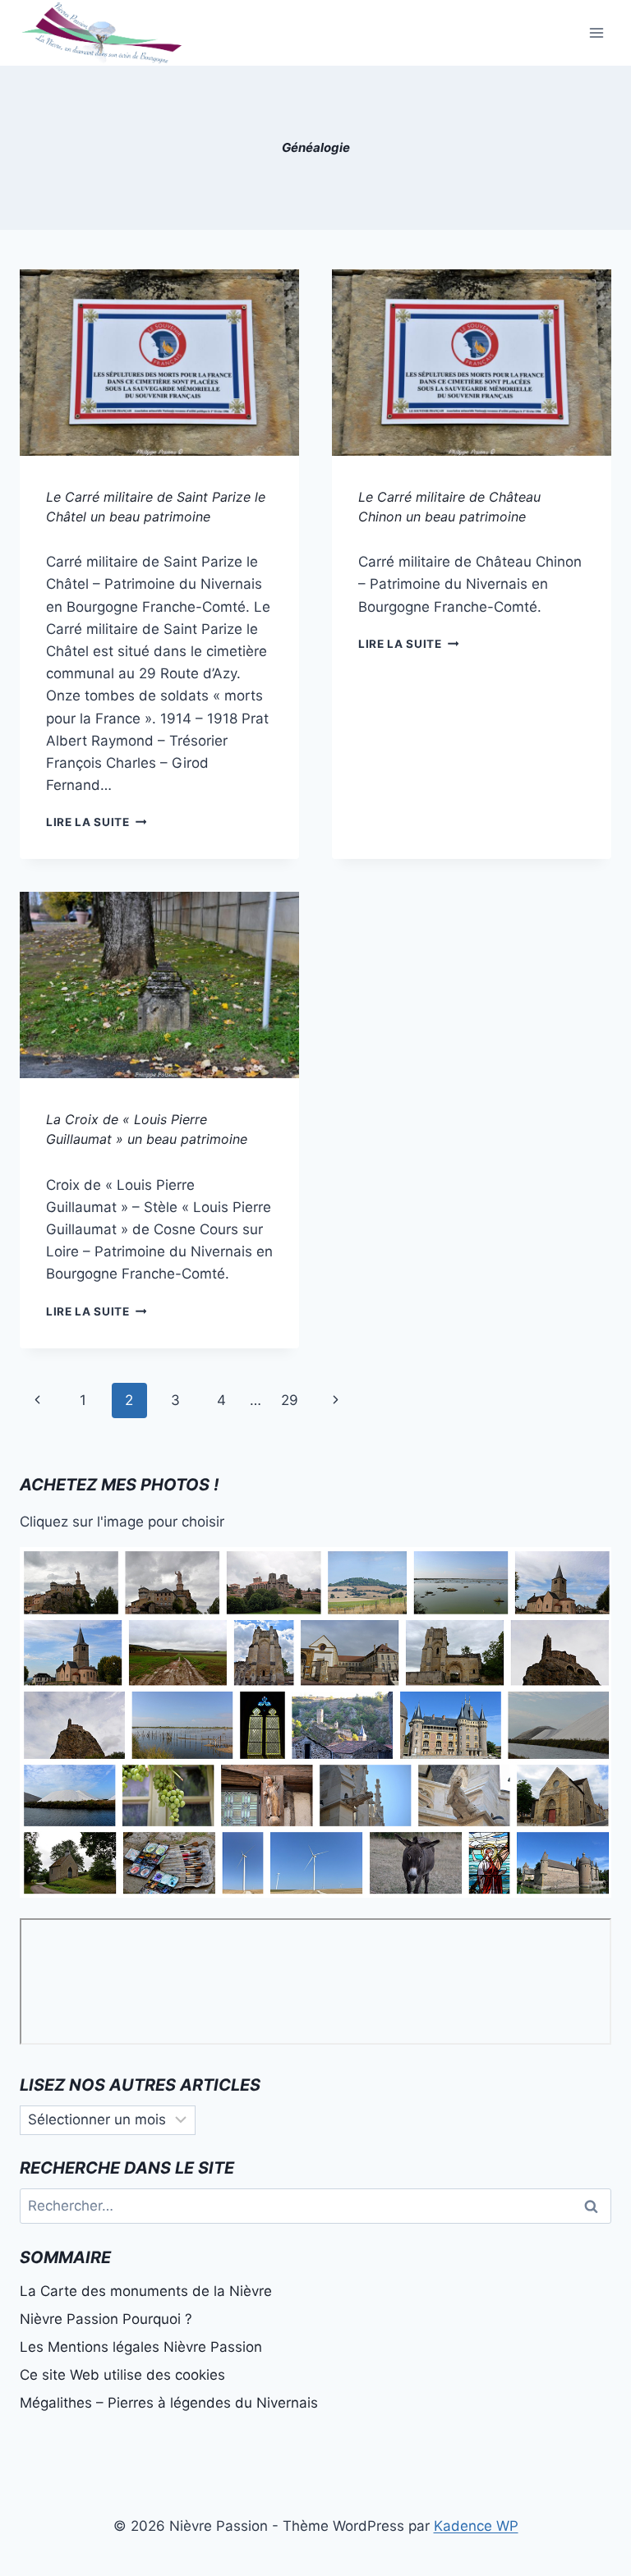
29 (290, 1400)
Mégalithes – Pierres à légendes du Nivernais (169, 2403)
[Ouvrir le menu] (596, 32)
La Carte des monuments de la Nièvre (146, 2291)
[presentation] (159, 363)
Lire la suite (96, 822)
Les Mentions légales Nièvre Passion (141, 2347)
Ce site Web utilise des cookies (122, 2375)
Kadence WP (476, 2526)
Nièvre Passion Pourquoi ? (106, 2319)
